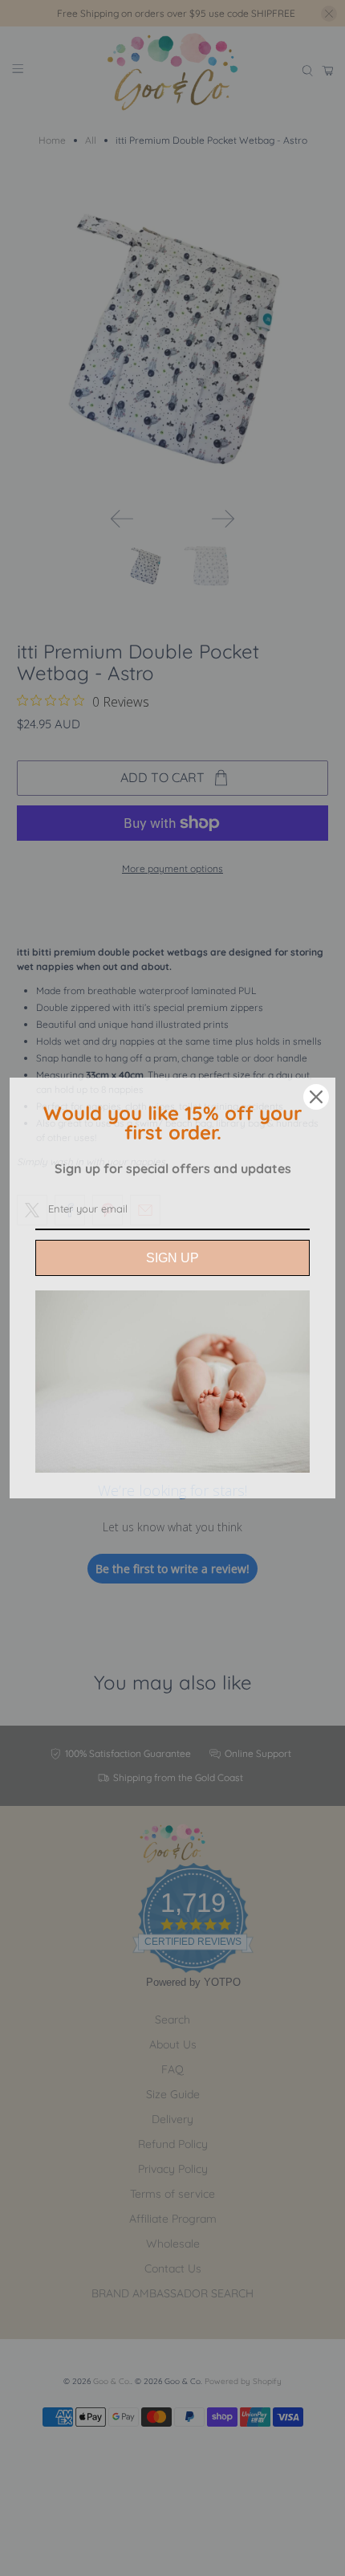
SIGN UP (172, 1258)
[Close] (316, 1097)
